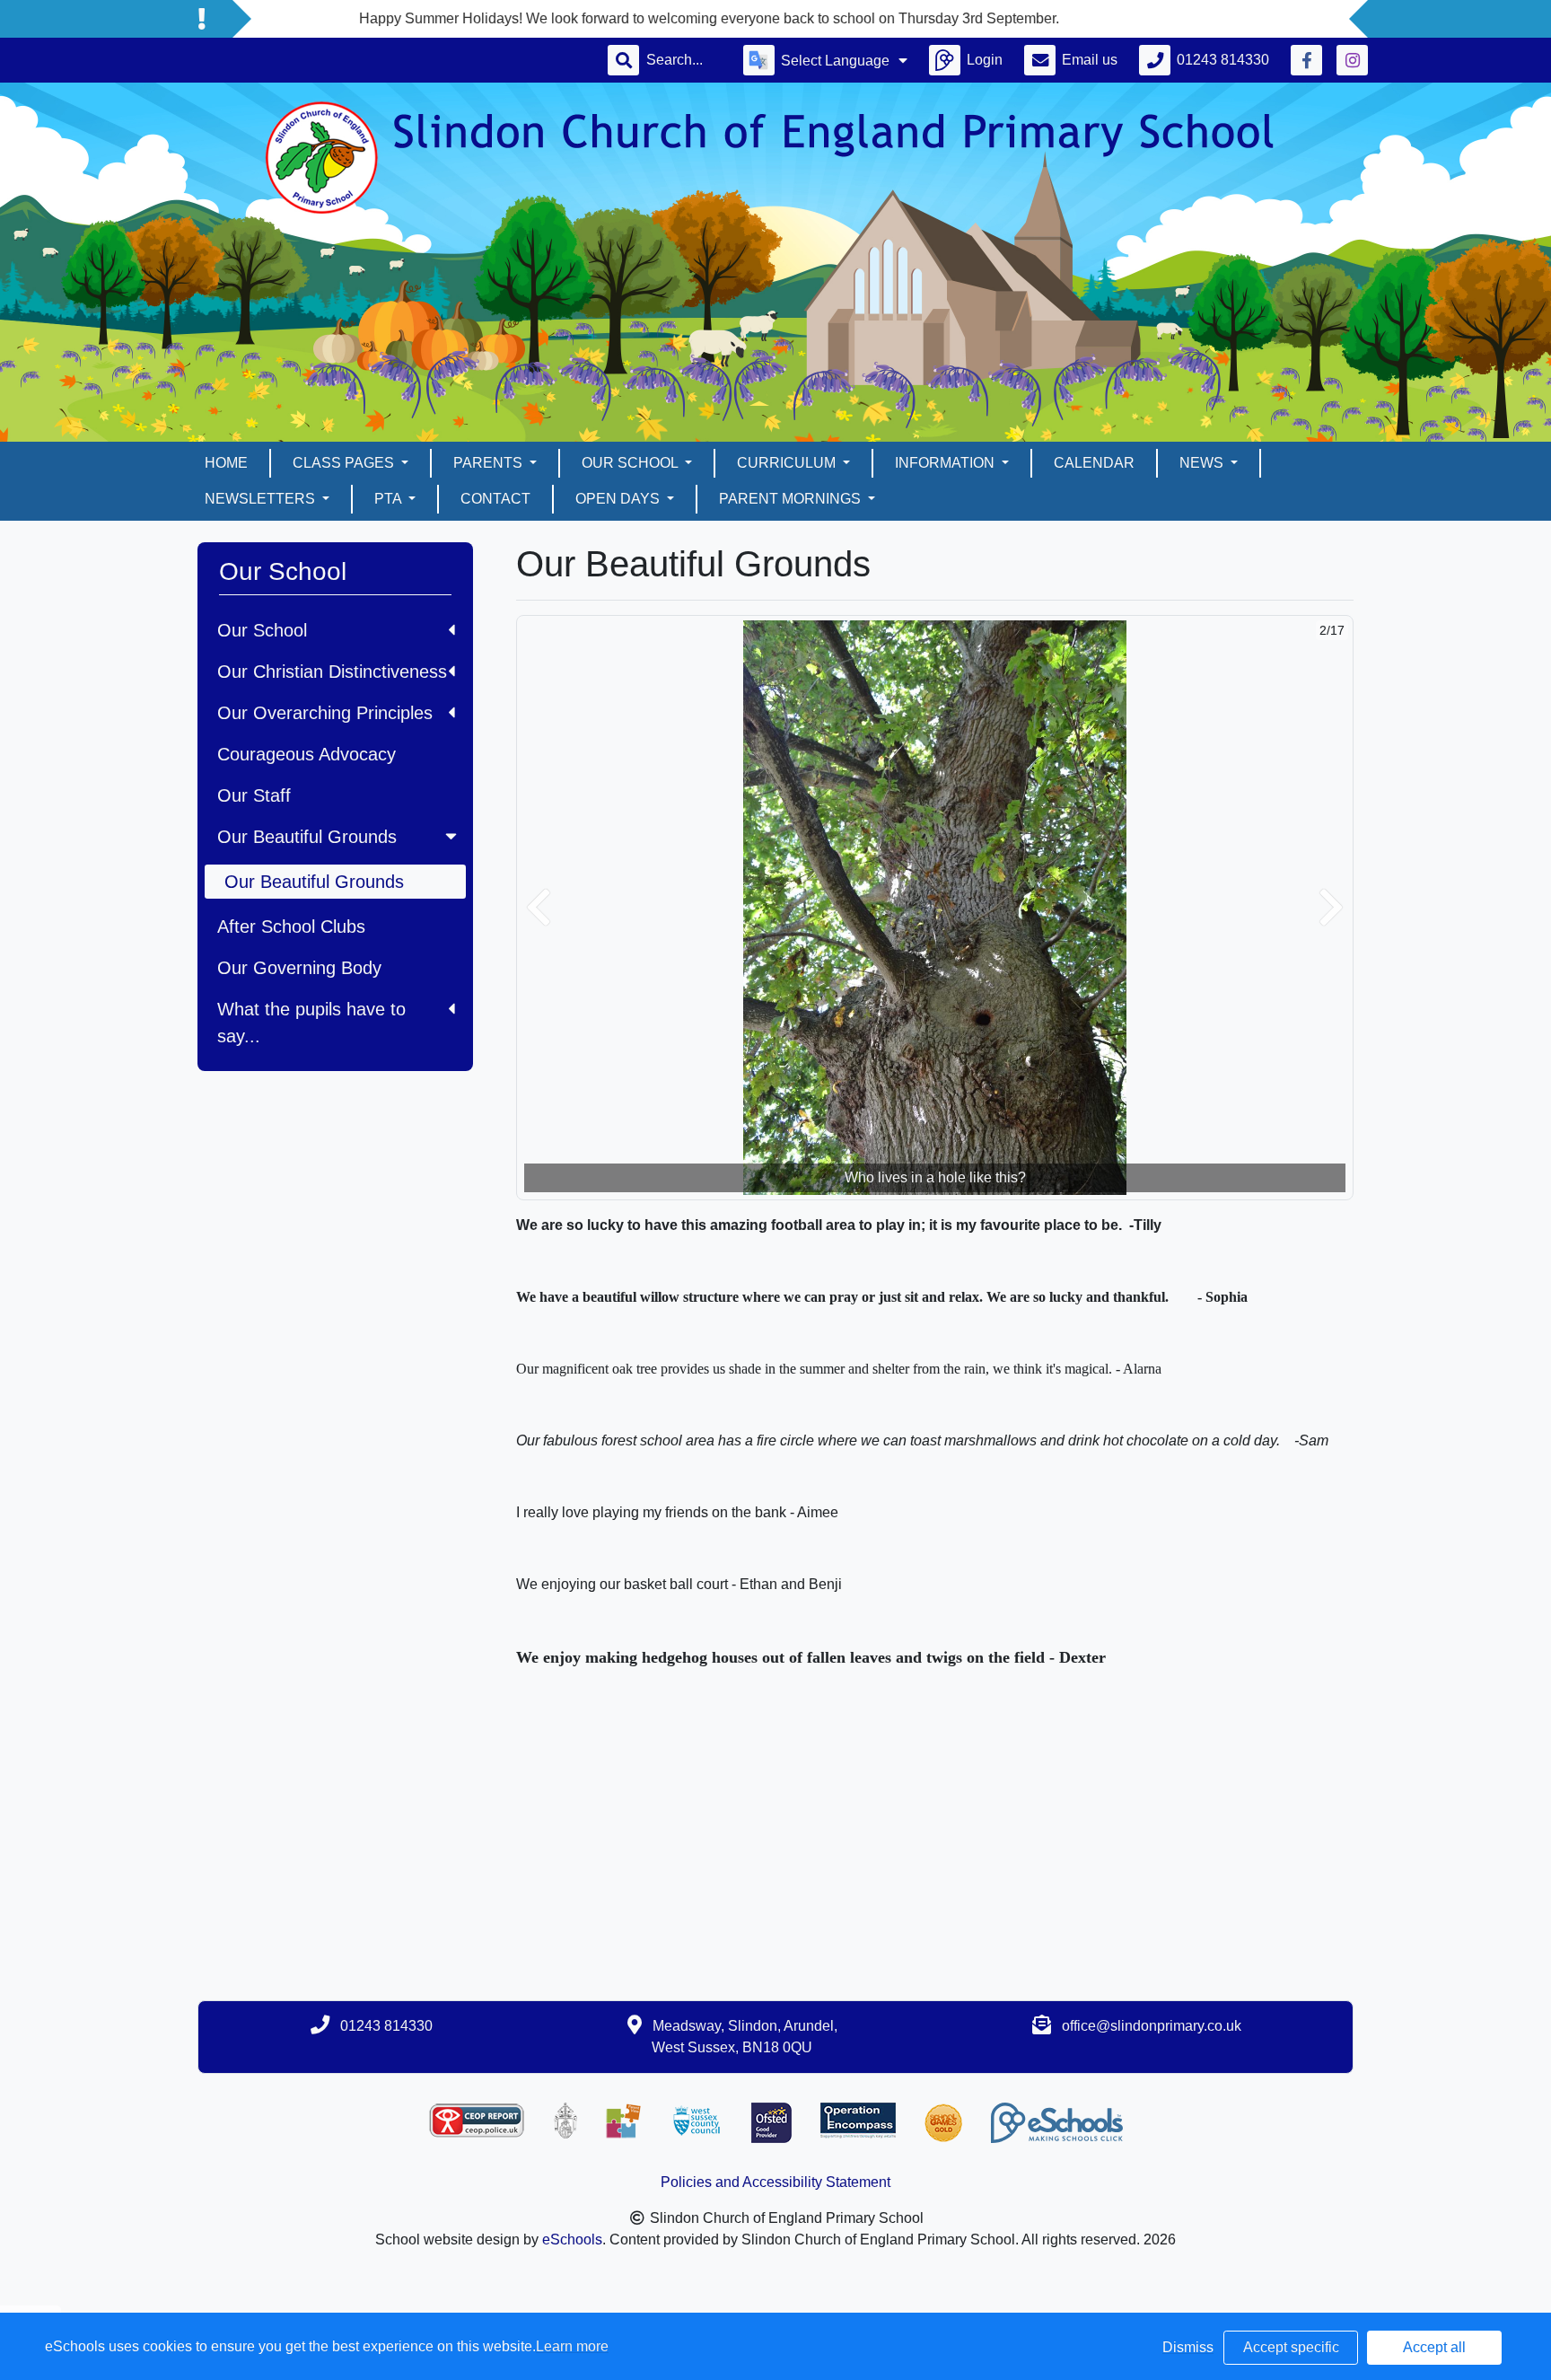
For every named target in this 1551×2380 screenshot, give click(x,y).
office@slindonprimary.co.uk (1152, 2026)
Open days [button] (619, 499)
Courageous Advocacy (307, 754)
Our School (262, 630)
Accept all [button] (1434, 2347)
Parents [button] (490, 463)
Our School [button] (631, 463)
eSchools (572, 2239)
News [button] (1203, 463)
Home (226, 463)
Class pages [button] (345, 463)
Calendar (1094, 463)
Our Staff (254, 795)
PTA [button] (390, 499)
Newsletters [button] (262, 499)
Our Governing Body (299, 968)
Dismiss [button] (1188, 2347)
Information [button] (946, 463)
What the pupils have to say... (311, 1023)
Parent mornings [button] (792, 499)
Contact (495, 499)
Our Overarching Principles (325, 713)
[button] (539, 908)
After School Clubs (291, 927)
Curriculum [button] (788, 463)
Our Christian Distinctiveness (332, 672)
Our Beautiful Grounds (307, 837)
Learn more (572, 2346)
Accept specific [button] (1291, 2347)
